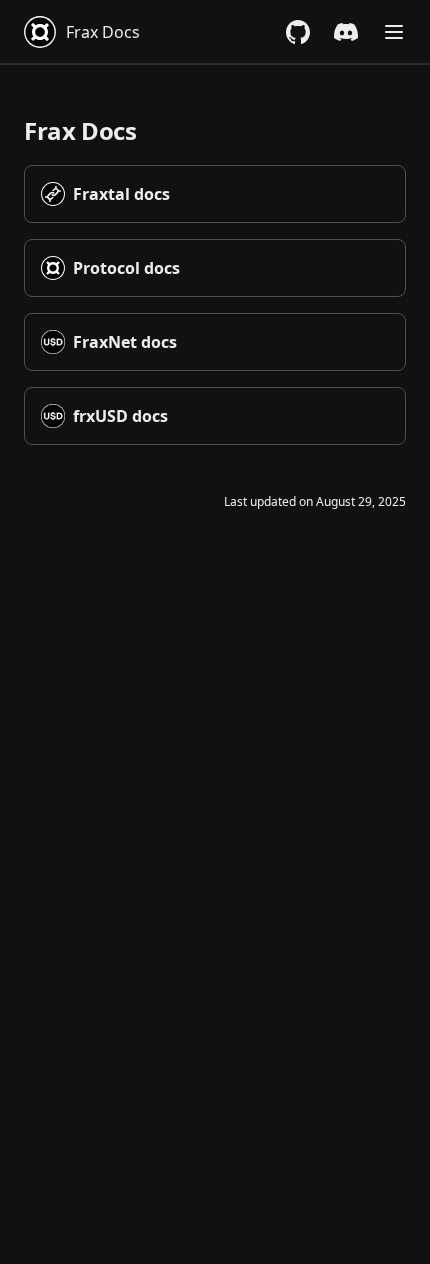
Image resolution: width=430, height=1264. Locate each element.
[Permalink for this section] (153, 130)
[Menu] (394, 32)
